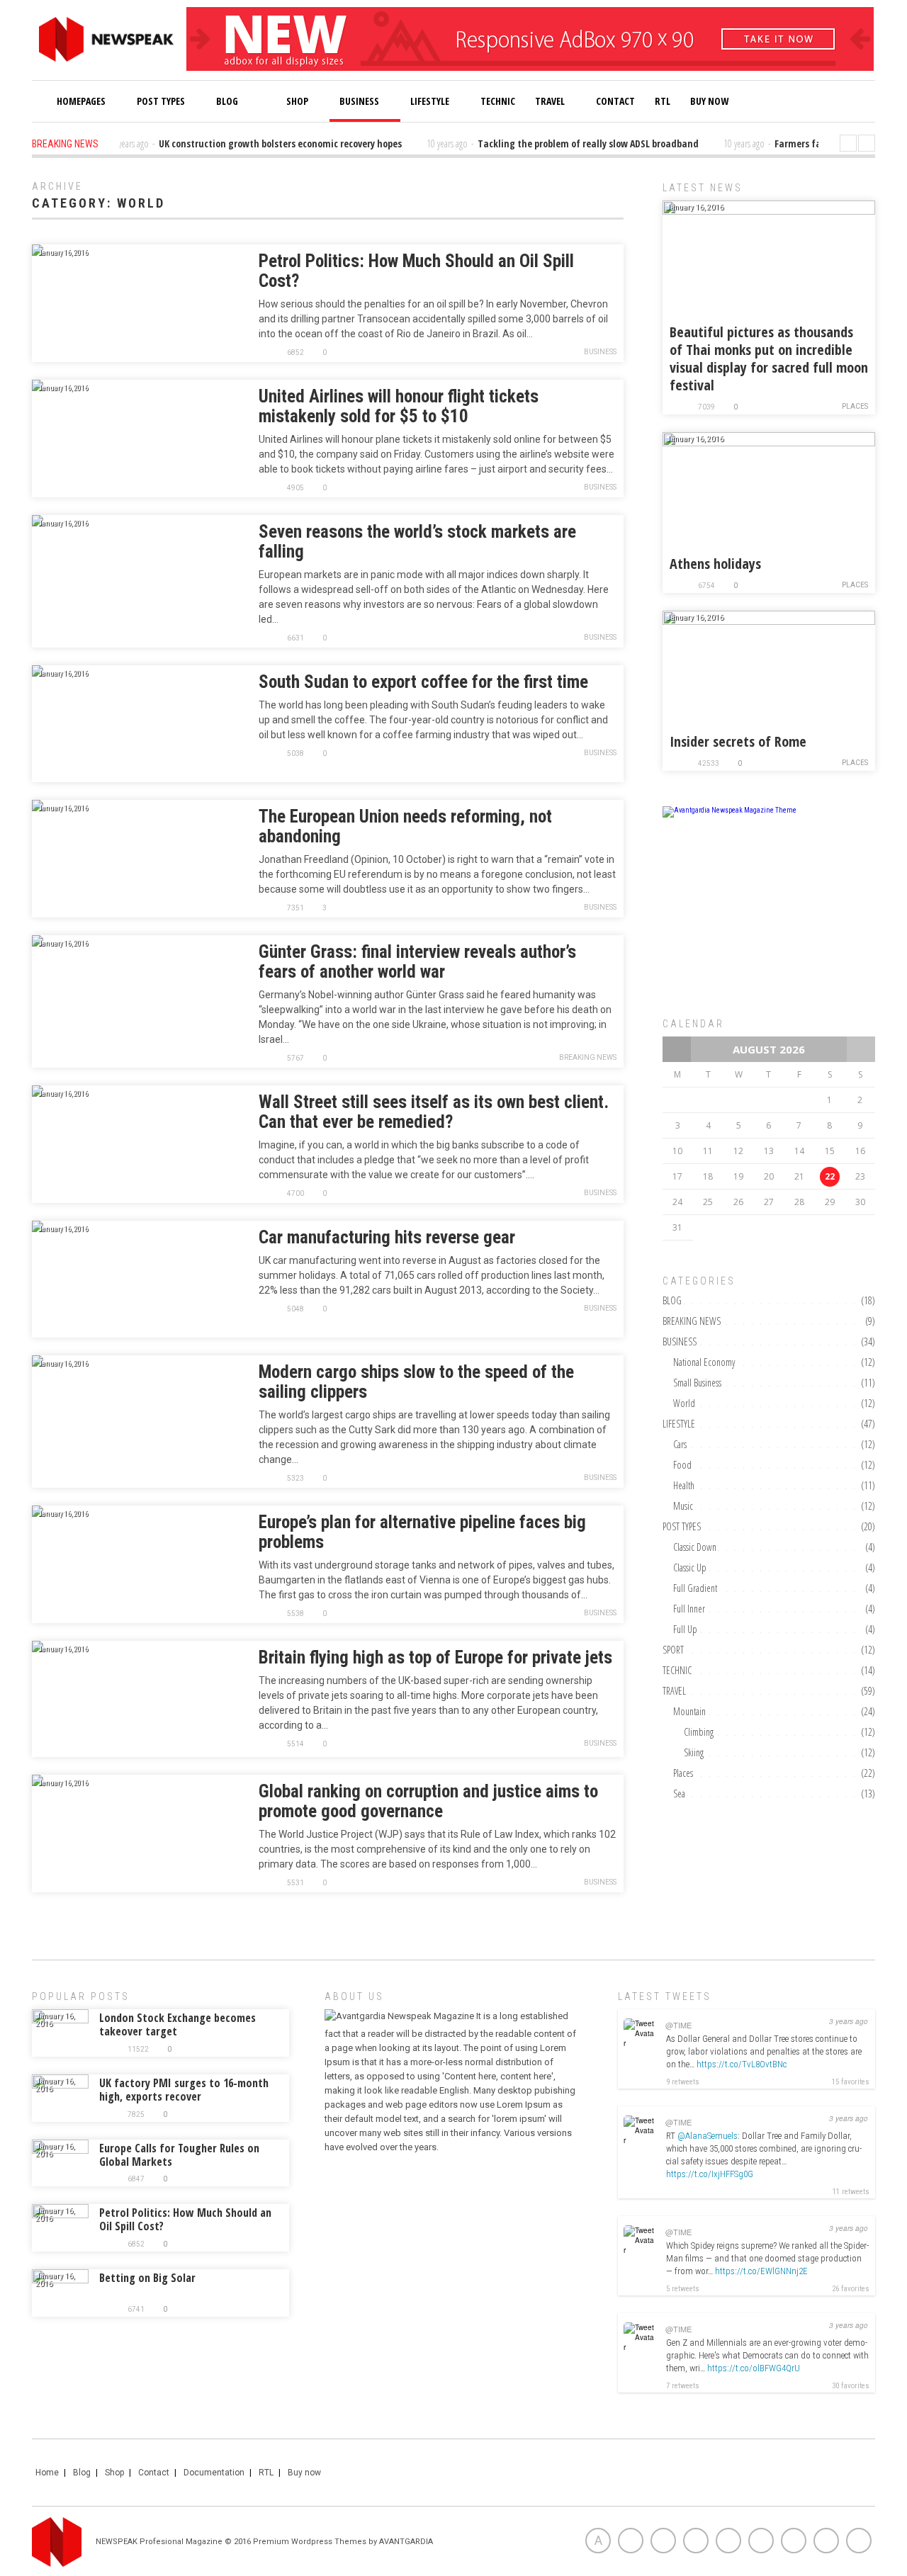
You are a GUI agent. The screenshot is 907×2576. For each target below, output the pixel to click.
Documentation (214, 2473)
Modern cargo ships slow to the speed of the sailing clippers (416, 1382)
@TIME (678, 2025)
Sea (679, 1793)
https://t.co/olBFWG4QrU (754, 2368)
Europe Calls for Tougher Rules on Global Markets (179, 2155)
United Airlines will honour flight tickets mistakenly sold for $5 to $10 (399, 406)
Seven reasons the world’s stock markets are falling (417, 542)
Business (359, 101)
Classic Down (695, 1547)
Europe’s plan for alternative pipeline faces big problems (422, 1532)
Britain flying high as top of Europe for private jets (435, 1657)
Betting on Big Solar (147, 2278)
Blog (227, 101)
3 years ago (849, 2021)
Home (47, 2473)
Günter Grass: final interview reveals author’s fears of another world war (417, 962)
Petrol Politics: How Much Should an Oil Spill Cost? (416, 271)
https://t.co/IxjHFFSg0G (710, 2174)
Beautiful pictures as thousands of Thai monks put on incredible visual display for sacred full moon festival (769, 358)
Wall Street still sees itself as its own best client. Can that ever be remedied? (434, 1112)
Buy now (304, 2473)
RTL (663, 101)
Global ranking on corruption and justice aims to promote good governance (428, 1801)
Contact (615, 101)
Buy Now (709, 101)
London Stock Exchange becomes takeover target (178, 2024)
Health (684, 1485)
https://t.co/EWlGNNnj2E (761, 2271)
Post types (161, 101)
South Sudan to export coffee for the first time (423, 682)
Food (682, 1465)
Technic (498, 101)
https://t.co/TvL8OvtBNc (742, 2064)
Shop (296, 101)
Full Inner (689, 1609)
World (684, 1403)
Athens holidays (715, 564)
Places (855, 406)
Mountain (689, 1711)
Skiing (694, 1752)
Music (683, 1506)
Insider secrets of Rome (738, 741)
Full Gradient (695, 1588)
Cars (680, 1444)
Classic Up (690, 1567)
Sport (673, 1650)
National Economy (704, 1362)
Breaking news (588, 1057)
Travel (550, 101)
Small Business (697, 1383)
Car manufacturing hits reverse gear (387, 1237)
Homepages (81, 101)
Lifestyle (430, 101)
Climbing (699, 1732)
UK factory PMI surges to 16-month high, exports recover (184, 2090)
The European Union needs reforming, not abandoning (405, 826)
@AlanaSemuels (708, 2136)
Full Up (685, 1629)
